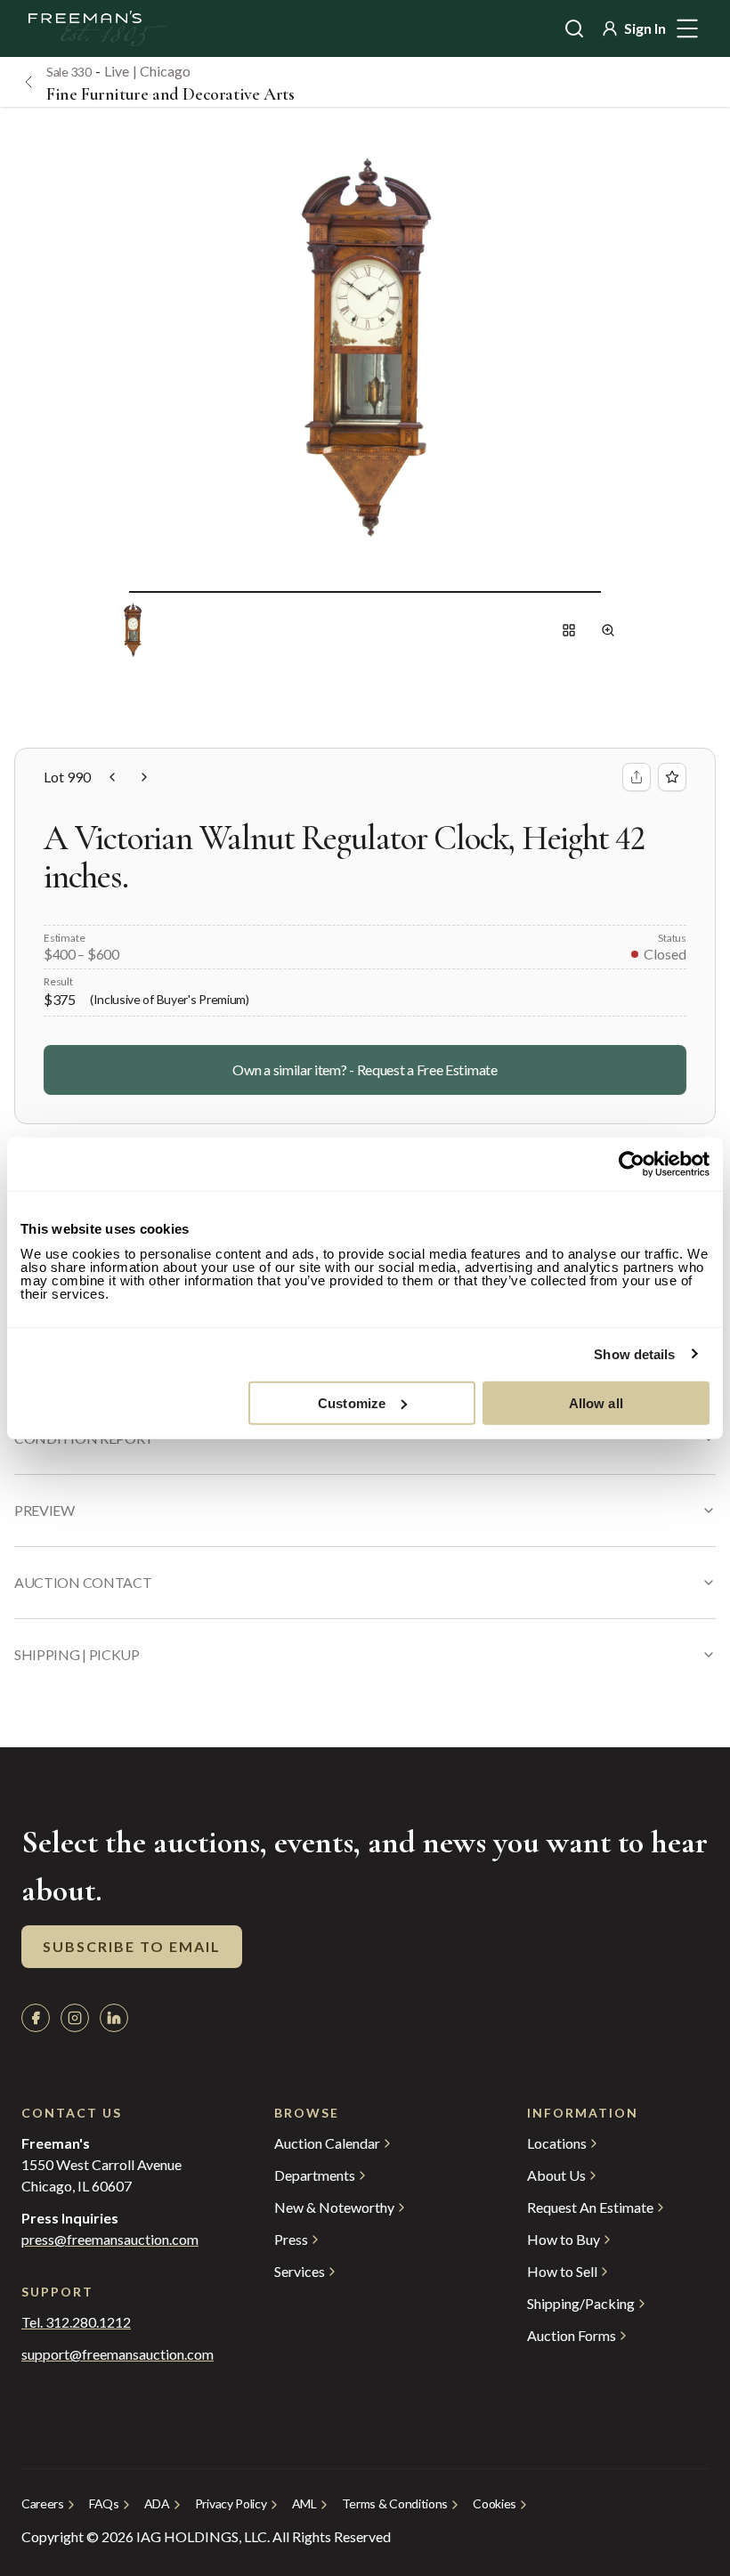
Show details (634, 1354)
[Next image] (615, 591)
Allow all (596, 1402)
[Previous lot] (112, 777)
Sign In (645, 28)
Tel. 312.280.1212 (76, 2322)
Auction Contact (83, 1582)
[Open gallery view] (569, 630)
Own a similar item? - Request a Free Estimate (365, 1069)
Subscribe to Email (132, 1946)
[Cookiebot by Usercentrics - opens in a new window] (632, 1164)
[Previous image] (115, 591)
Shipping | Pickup (77, 1654)
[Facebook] (36, 2018)
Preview (45, 1510)
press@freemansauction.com (110, 2240)
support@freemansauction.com (112, 2354)
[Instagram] (75, 2018)
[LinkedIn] (114, 2018)
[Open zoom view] (608, 630)
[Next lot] (144, 777)
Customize (352, 1402)
